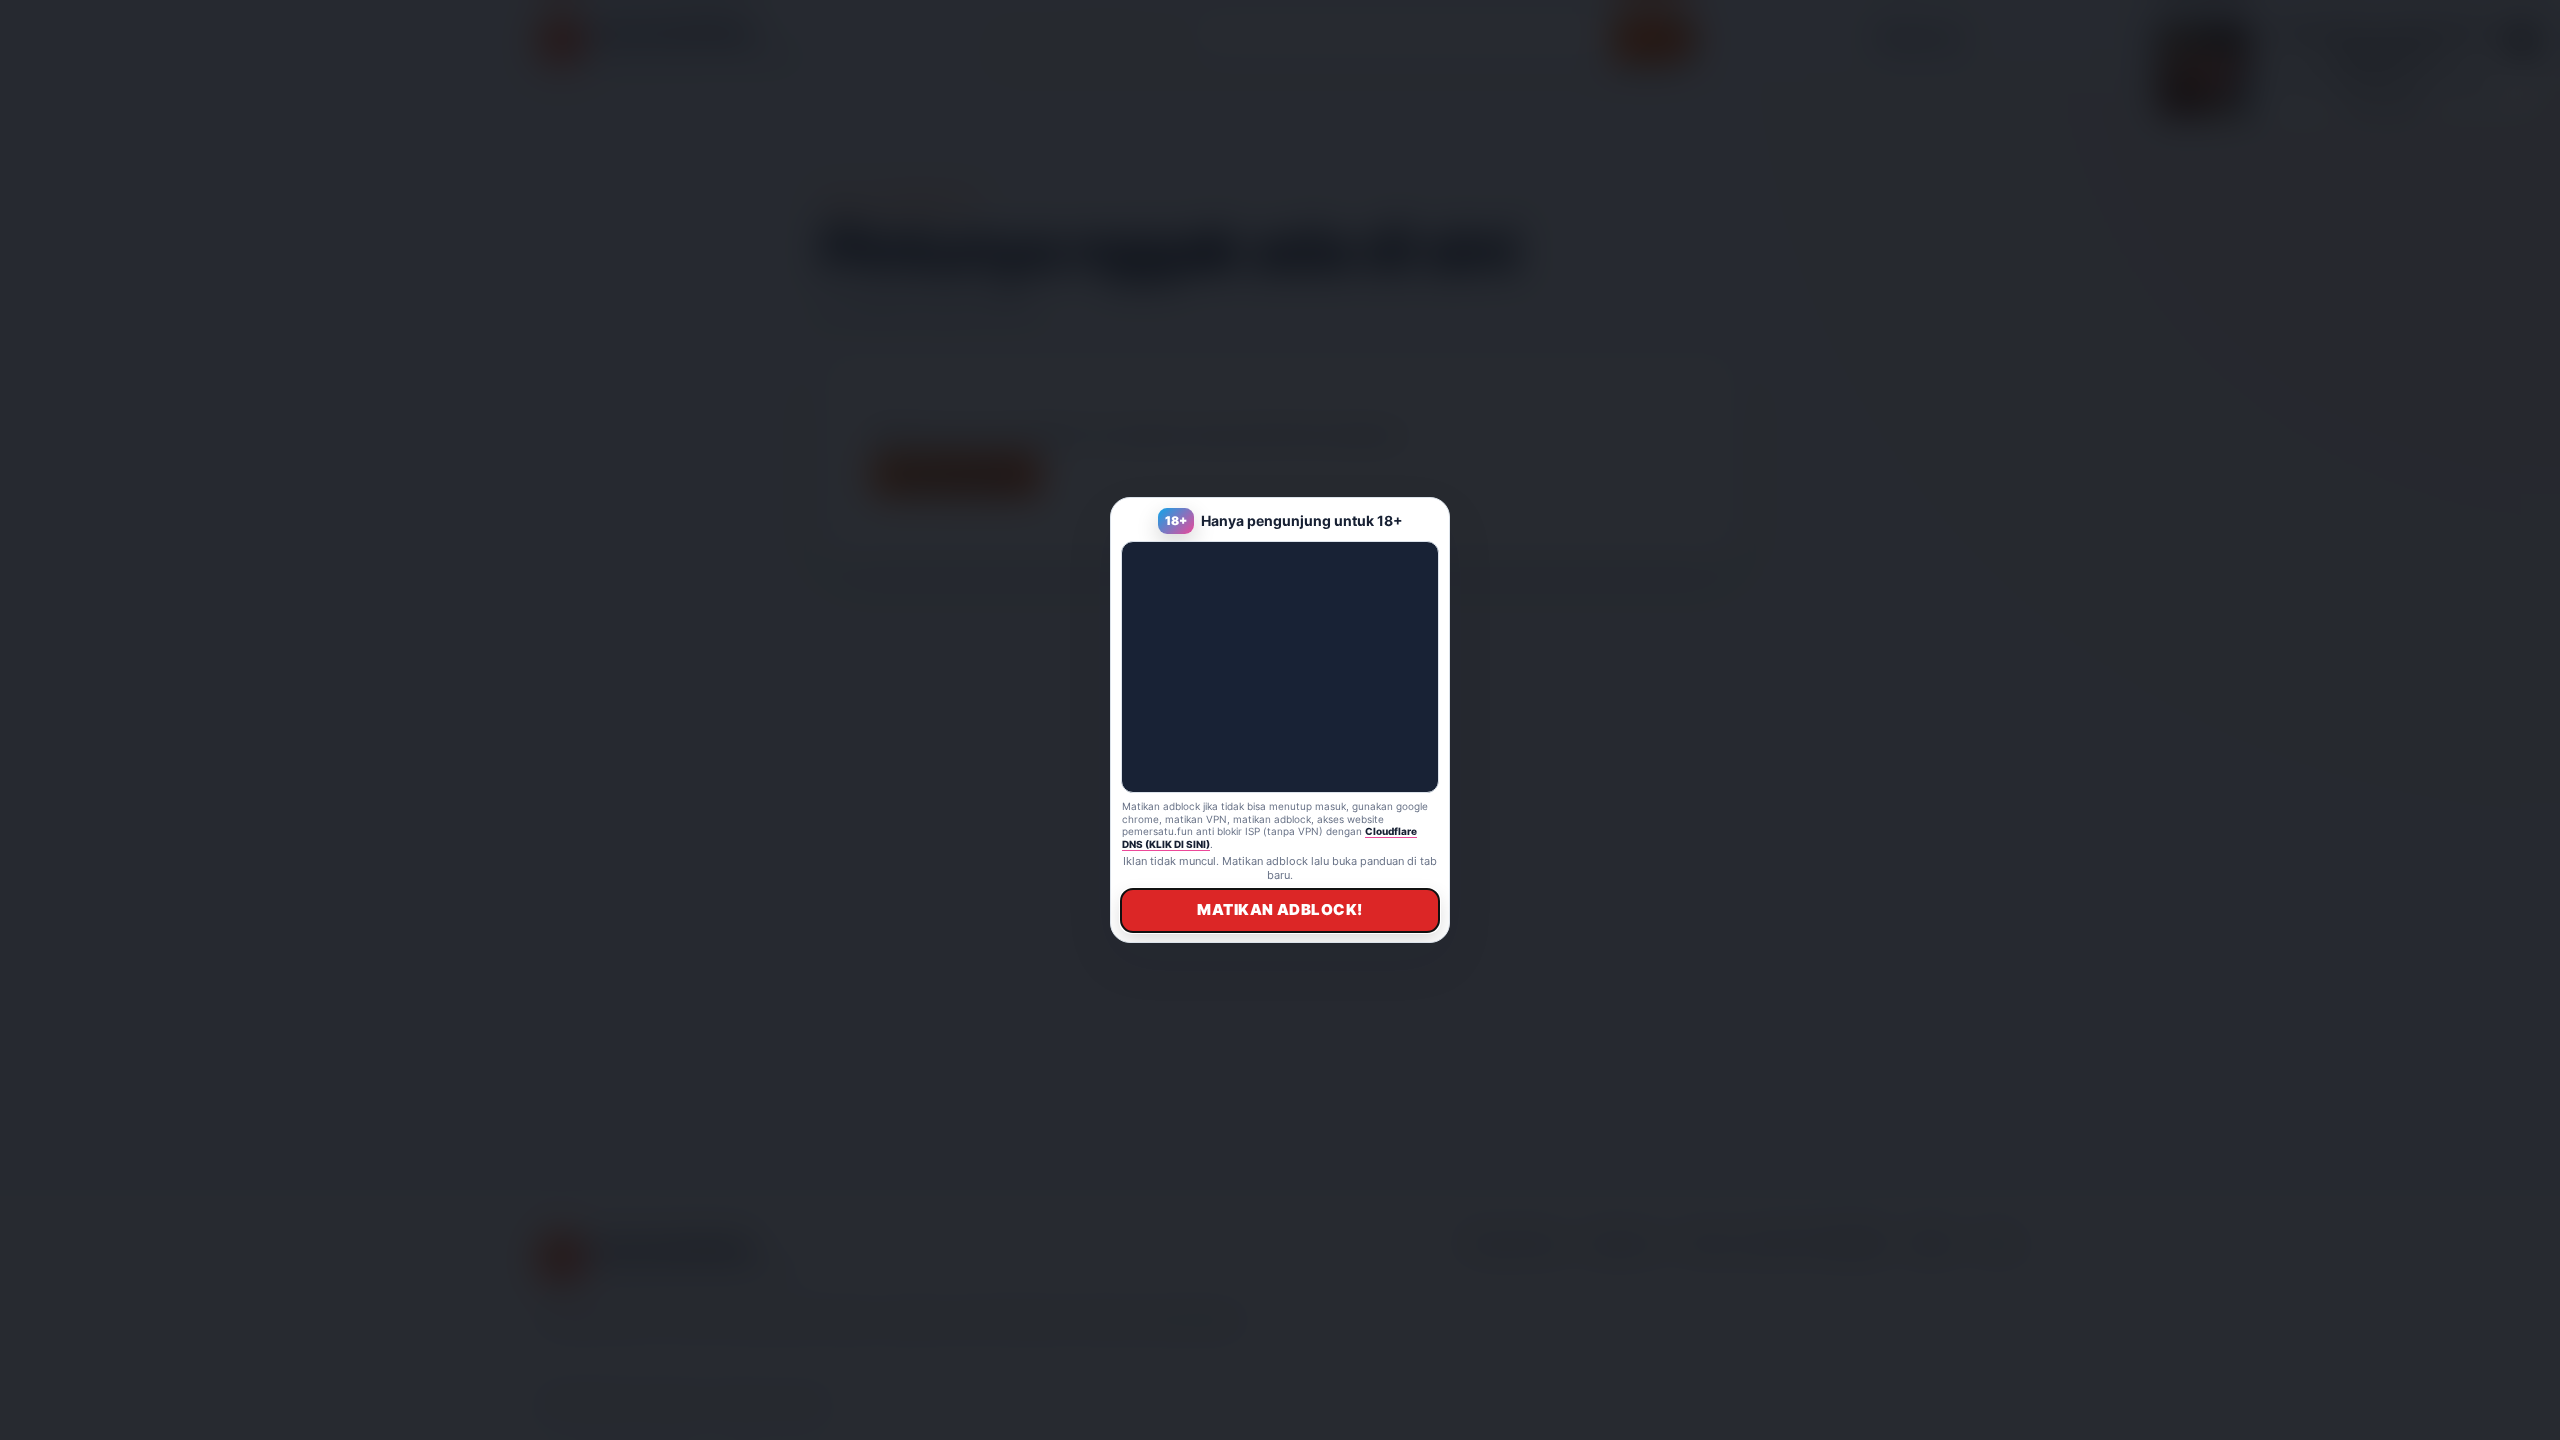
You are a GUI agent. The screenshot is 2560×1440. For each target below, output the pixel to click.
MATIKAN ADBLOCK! (1279, 909)
